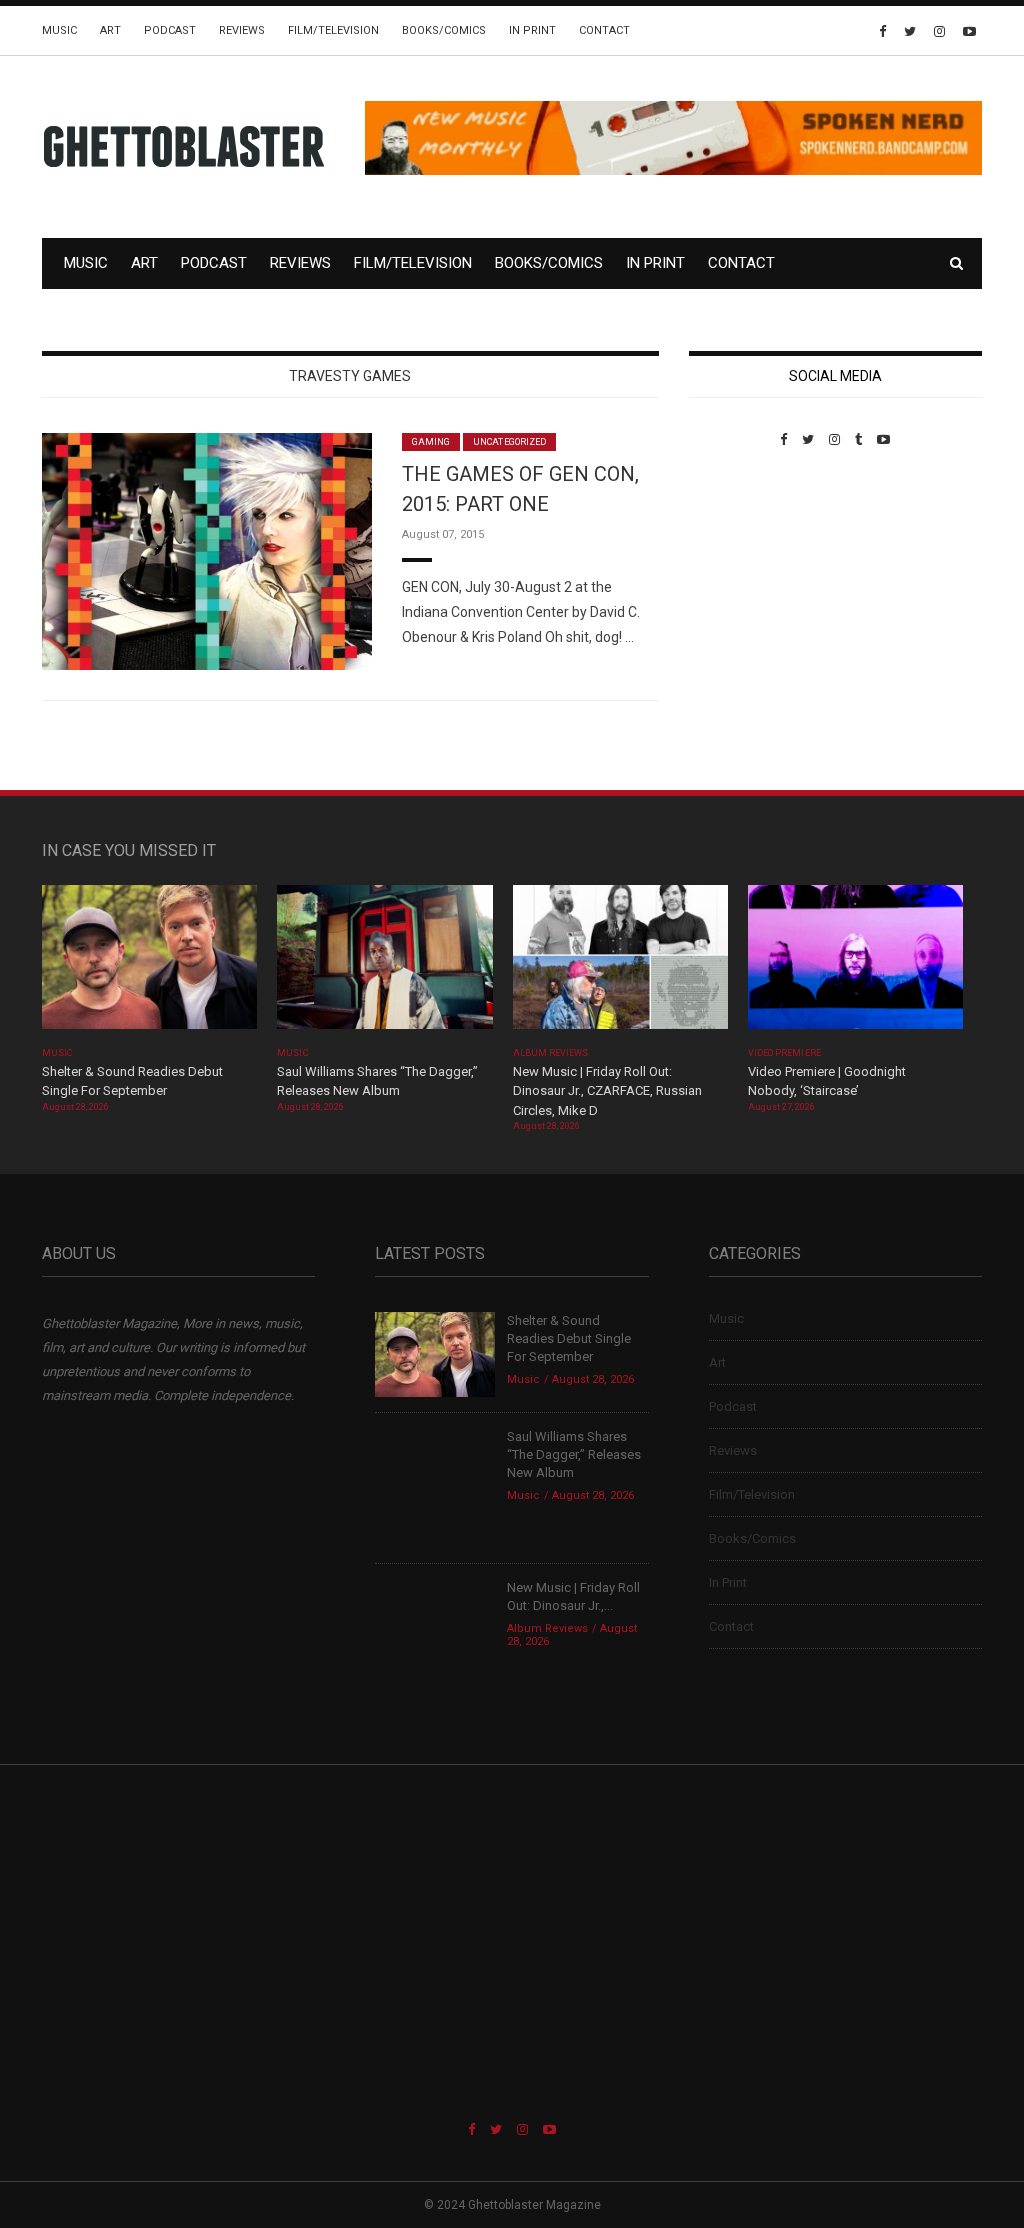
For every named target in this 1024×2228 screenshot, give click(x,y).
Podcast (170, 30)
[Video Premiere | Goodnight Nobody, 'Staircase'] (855, 963)
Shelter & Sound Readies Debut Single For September (569, 1338)
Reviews (242, 30)
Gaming (431, 442)
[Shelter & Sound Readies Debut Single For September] (149, 963)
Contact (604, 30)
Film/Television (333, 30)
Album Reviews (551, 1053)
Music (59, 30)
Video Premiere (784, 1053)
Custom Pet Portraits (747, 584)
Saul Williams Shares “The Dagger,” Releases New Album (574, 1454)
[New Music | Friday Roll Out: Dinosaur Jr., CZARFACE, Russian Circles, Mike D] (620, 963)
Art (110, 30)
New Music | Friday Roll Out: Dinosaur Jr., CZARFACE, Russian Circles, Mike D (607, 1091)
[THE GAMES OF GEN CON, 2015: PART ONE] (207, 550)
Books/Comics (444, 30)
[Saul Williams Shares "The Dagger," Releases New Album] (384, 963)
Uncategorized (509, 442)
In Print (532, 30)
